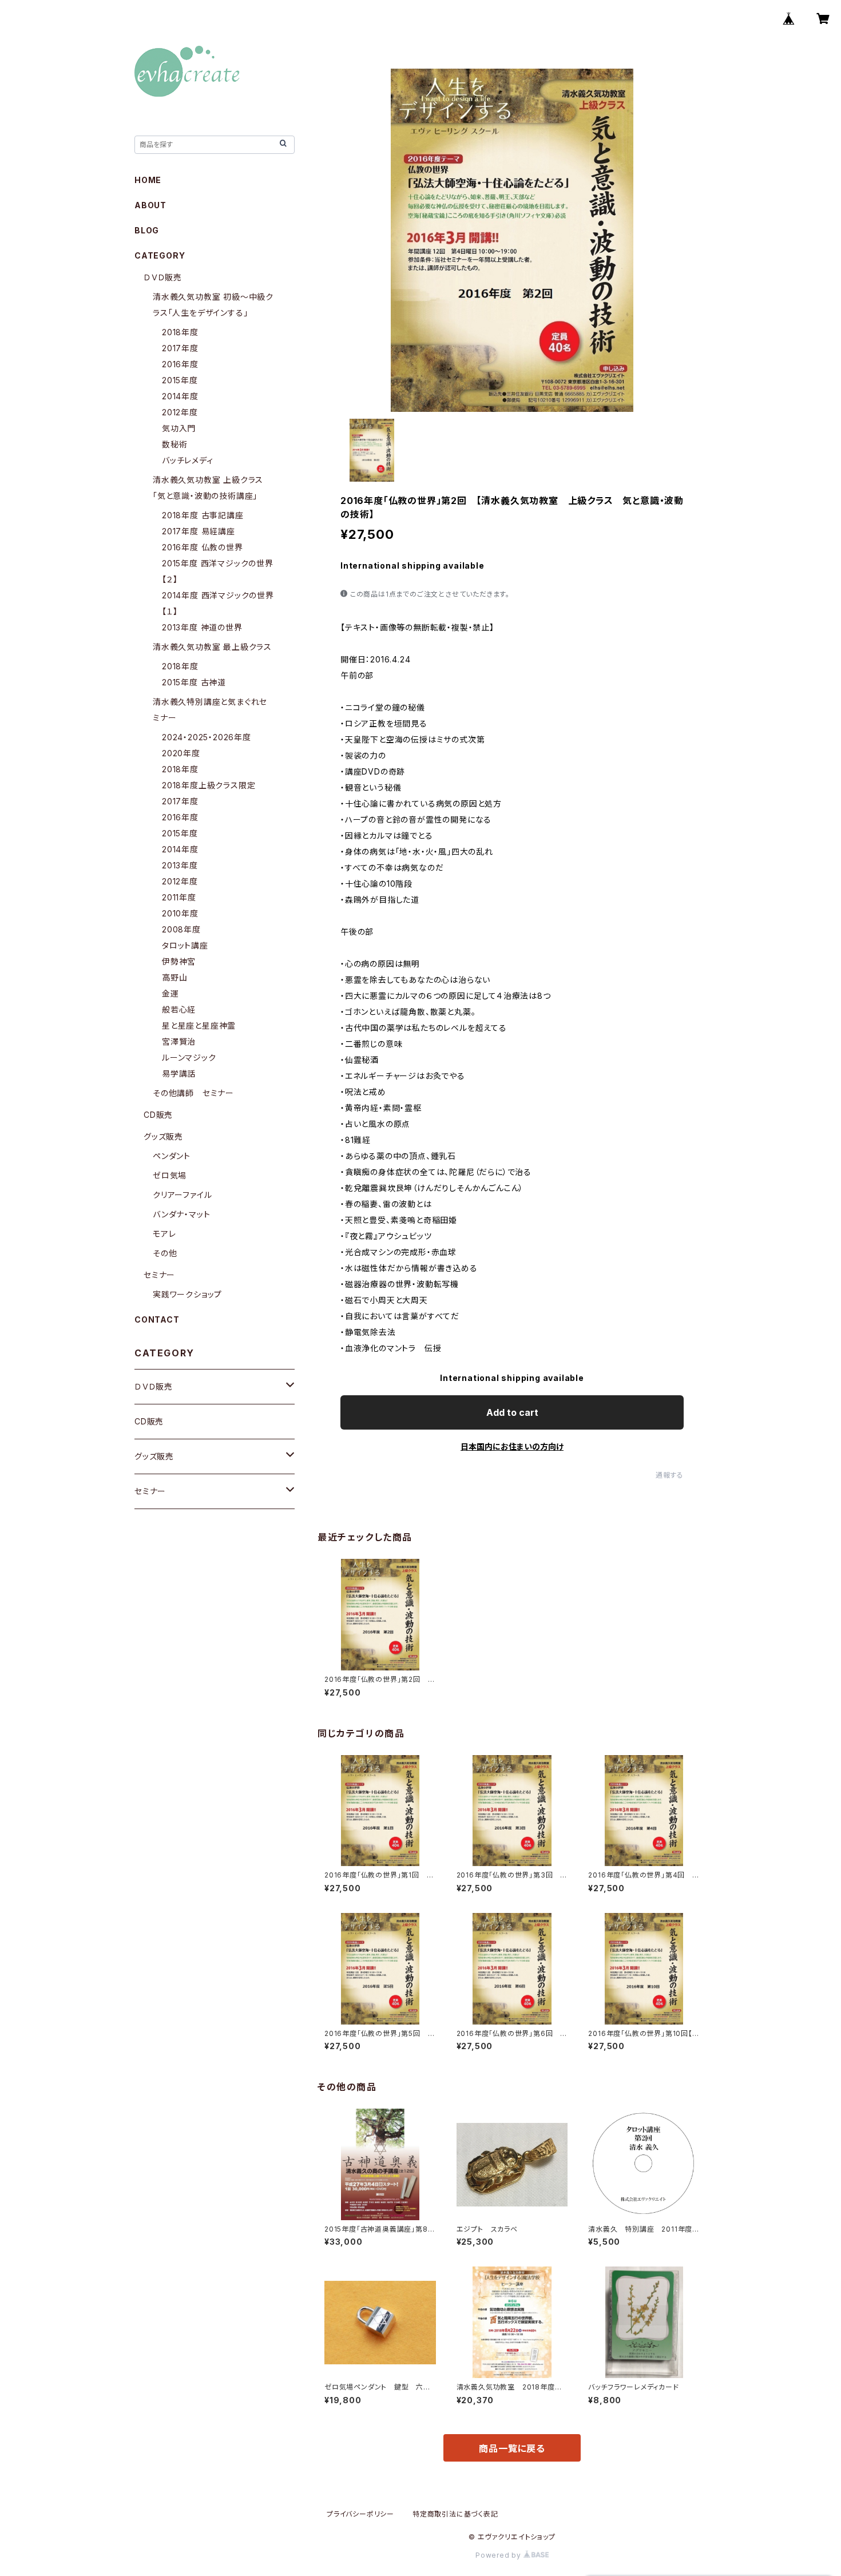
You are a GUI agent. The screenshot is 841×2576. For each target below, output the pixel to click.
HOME (148, 180)
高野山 (174, 977)
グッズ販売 (163, 1136)
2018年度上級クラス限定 (209, 785)
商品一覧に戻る (512, 2448)
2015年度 (180, 380)
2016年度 (180, 364)
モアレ (164, 1234)
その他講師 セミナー (193, 1093)
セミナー (159, 1275)
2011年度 (179, 897)
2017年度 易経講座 (199, 531)
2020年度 (181, 753)
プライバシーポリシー (360, 2514)
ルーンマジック (189, 1057)
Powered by (499, 2555)
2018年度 (180, 332)
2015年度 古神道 (194, 682)
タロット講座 (185, 945)
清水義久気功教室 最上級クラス (212, 647)
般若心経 (179, 1009)
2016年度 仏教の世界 (203, 547)
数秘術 (174, 444)
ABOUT (150, 205)
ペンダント (172, 1156)
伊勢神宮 (179, 961)
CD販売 (158, 1115)
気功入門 (179, 428)
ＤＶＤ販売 (163, 277)
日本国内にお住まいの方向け (512, 1446)
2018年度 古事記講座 (203, 515)
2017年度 (180, 348)
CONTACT (157, 1319)
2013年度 (180, 865)
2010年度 (180, 913)
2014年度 (180, 396)
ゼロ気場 (170, 1175)
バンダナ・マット (181, 1214)
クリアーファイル (182, 1195)
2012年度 (180, 412)
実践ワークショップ (187, 1294)
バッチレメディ (188, 460)
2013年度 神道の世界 (202, 627)
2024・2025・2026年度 (207, 737)
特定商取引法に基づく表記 (455, 2514)
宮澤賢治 (179, 1041)
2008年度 (181, 929)
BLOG (147, 230)
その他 (165, 1253)
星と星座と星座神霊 (199, 1025)
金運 (170, 993)
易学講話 (179, 1073)
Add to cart (512, 1412)
